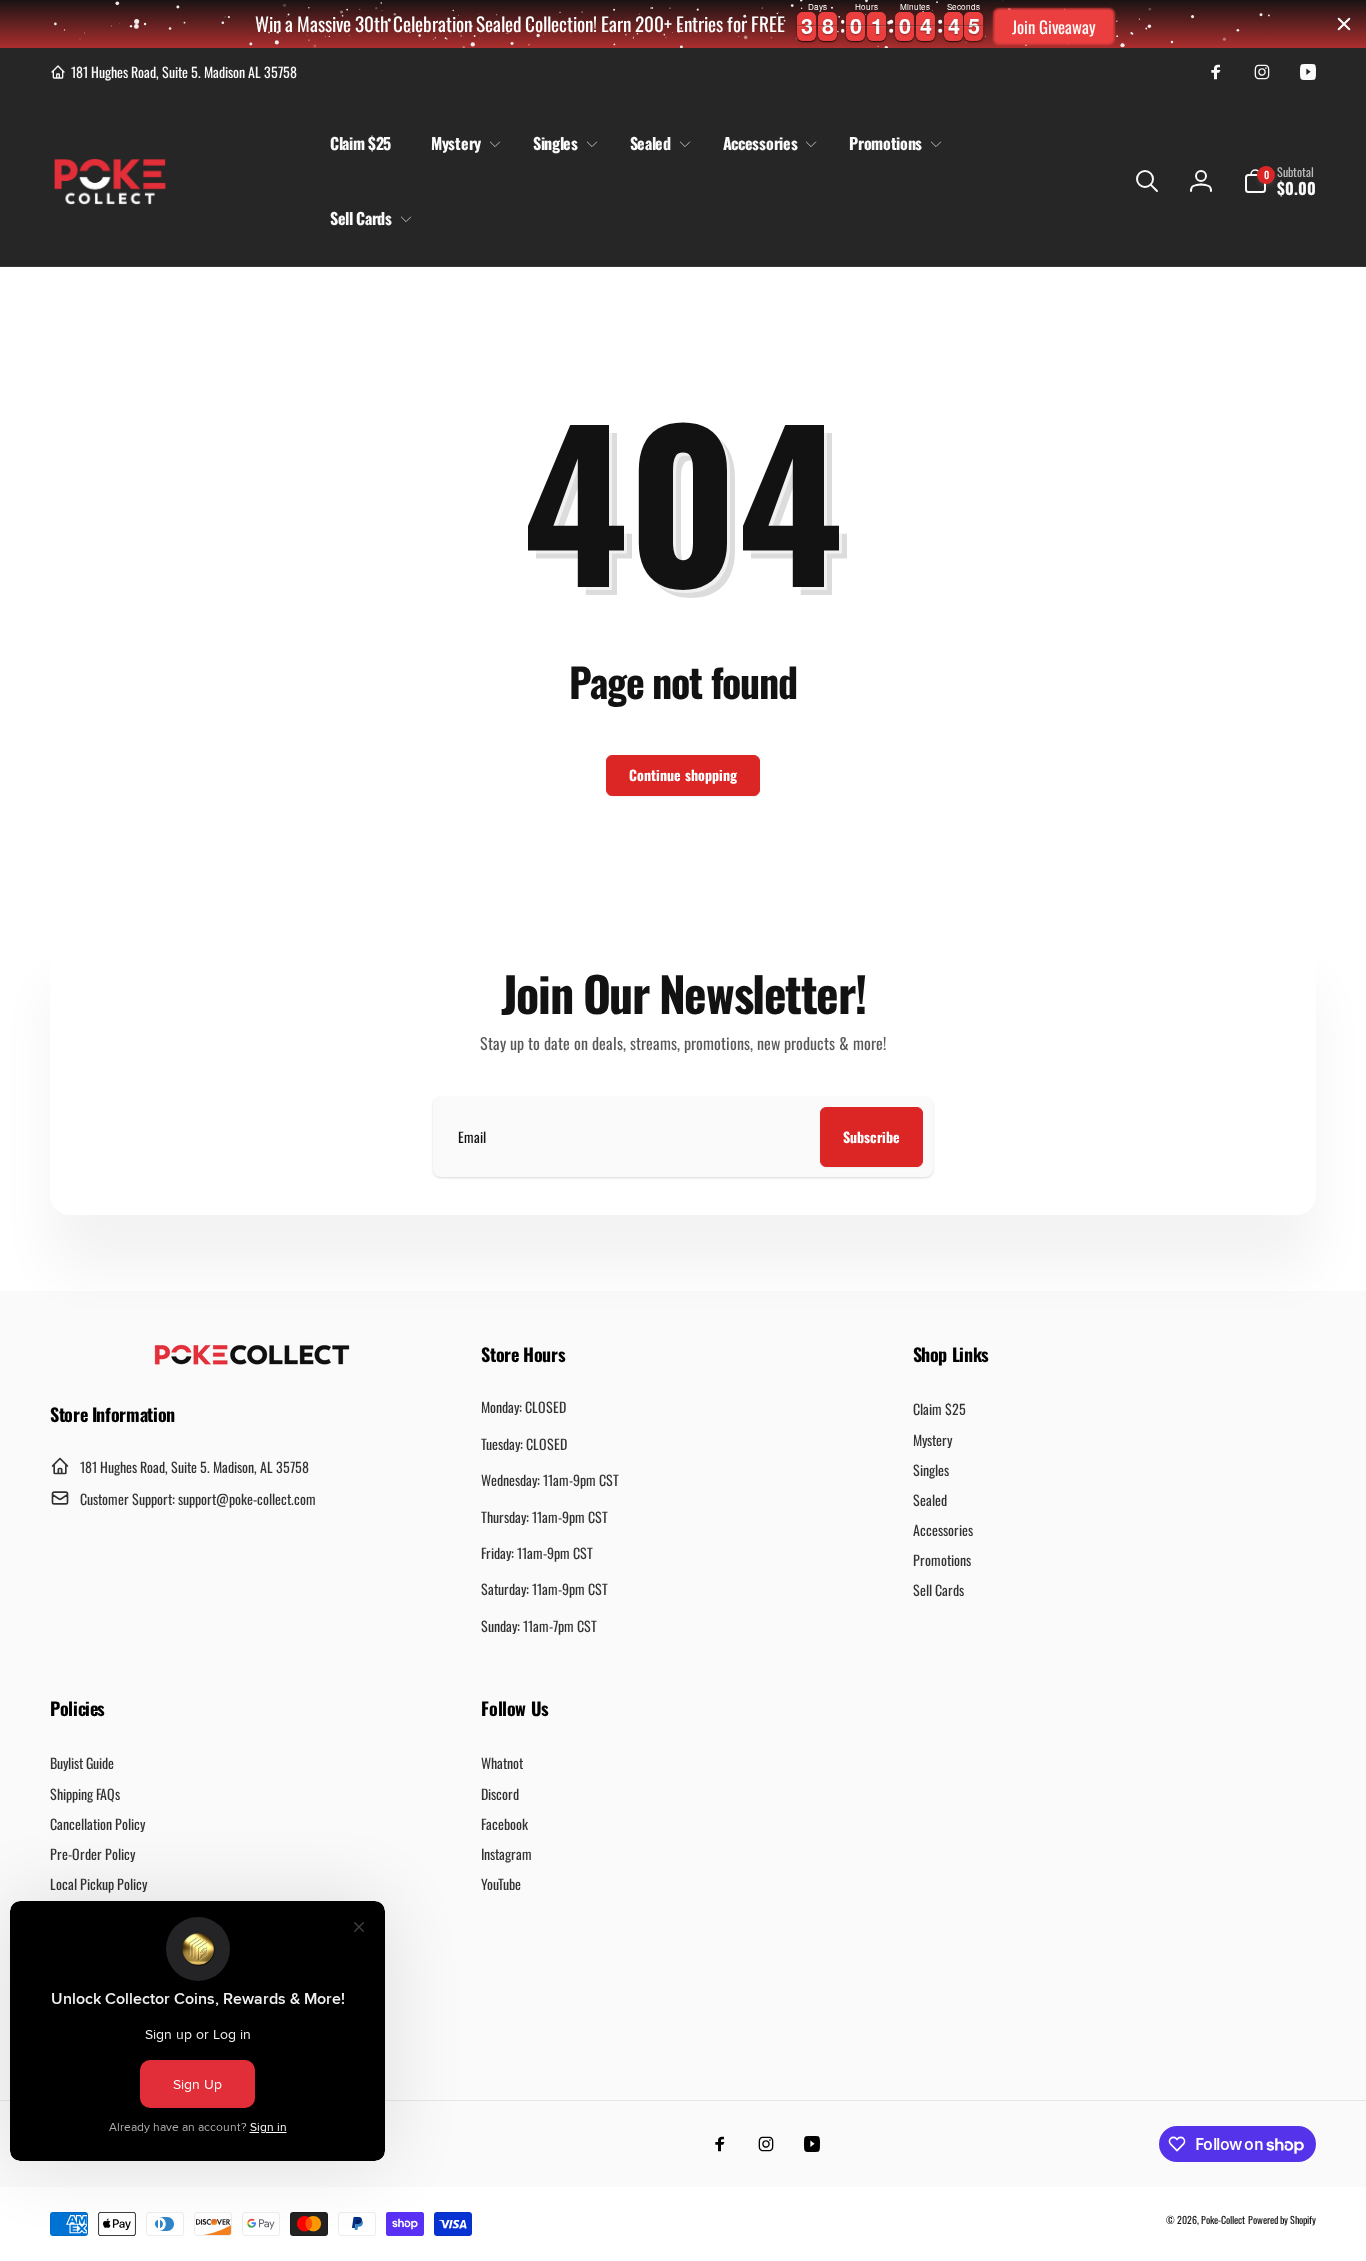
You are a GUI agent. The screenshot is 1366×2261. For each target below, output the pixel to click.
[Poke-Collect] (252, 1359)
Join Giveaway (1054, 26)
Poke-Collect (1223, 2219)
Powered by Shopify (1282, 2219)
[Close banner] (1344, 24)
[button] (462, 143)
